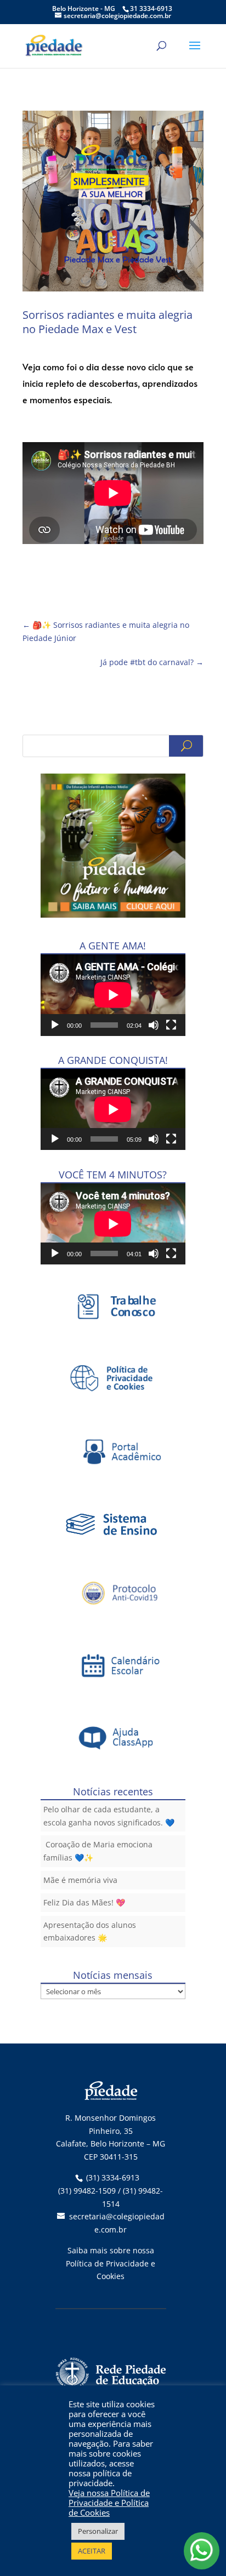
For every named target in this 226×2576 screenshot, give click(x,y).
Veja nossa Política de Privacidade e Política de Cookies (109, 2503)
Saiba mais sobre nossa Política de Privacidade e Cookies (111, 2263)
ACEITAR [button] (92, 2551)
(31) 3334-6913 (113, 2177)
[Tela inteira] (171, 1025)
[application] (113, 995)
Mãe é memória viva (80, 1880)
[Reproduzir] (55, 1025)
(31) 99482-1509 (87, 2191)
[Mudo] (154, 1025)
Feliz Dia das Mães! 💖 (84, 1902)
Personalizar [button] (98, 2531)
